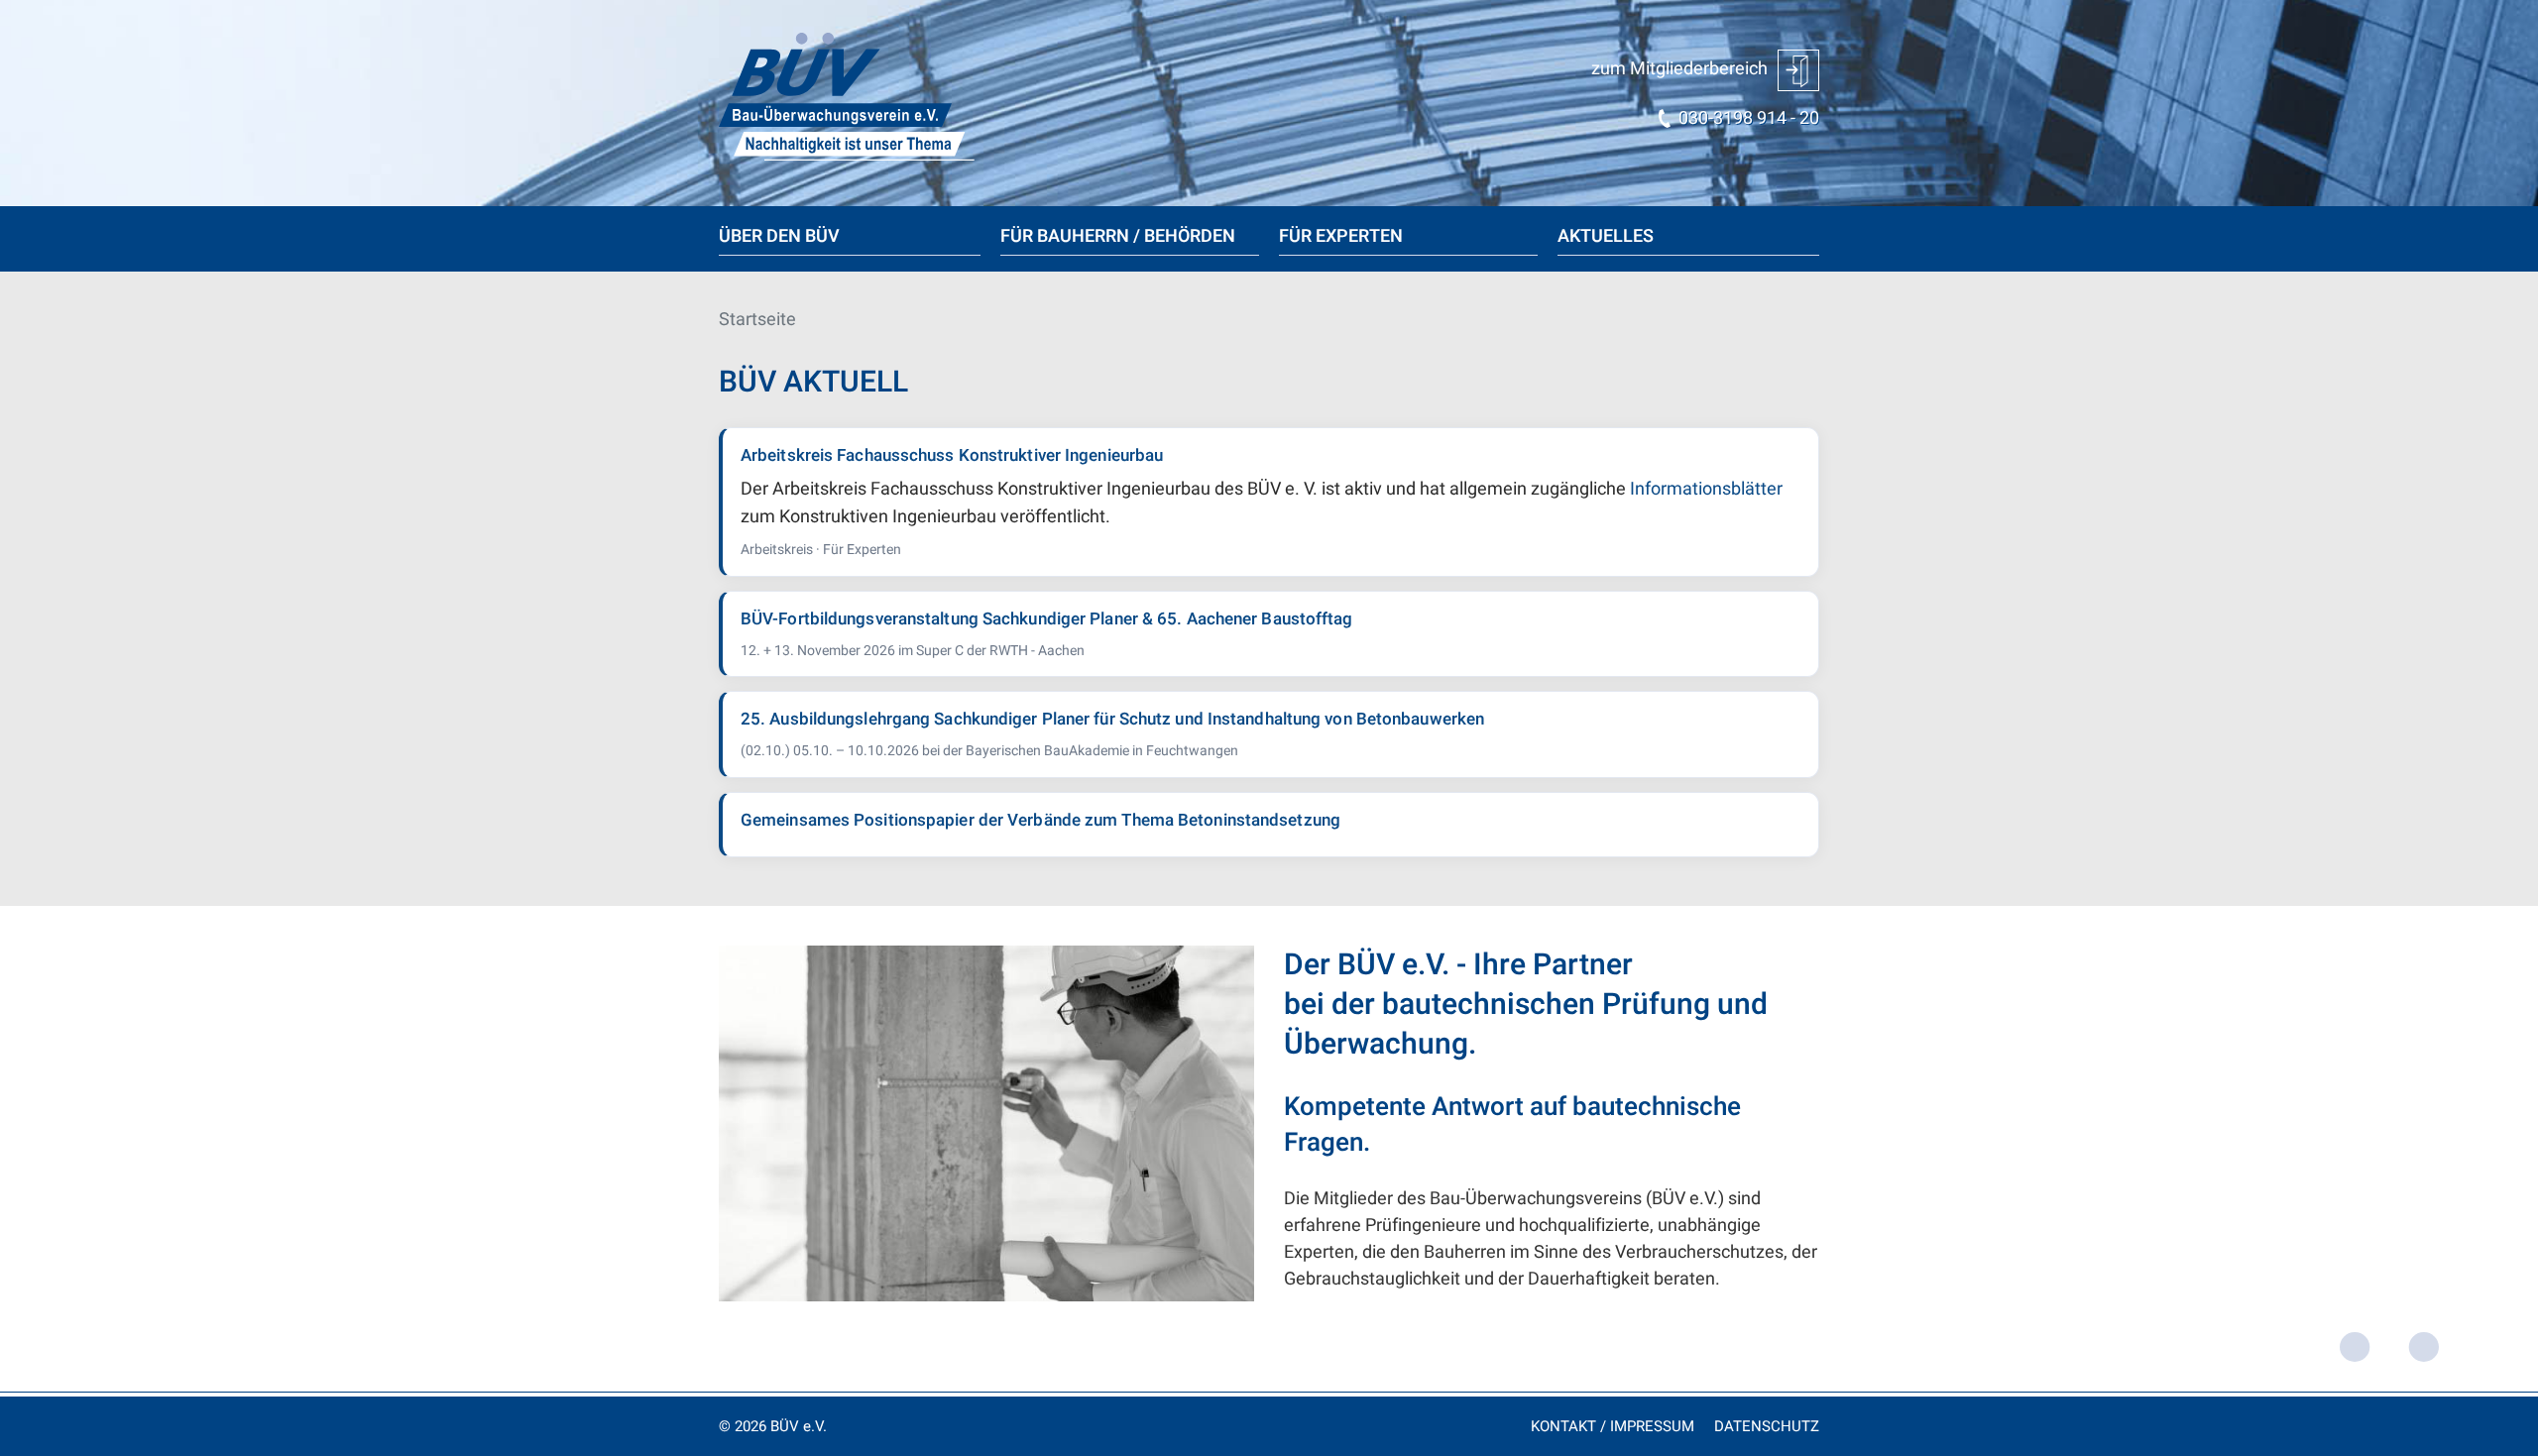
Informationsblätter (1706, 489)
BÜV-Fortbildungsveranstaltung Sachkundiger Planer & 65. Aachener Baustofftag (1047, 619)
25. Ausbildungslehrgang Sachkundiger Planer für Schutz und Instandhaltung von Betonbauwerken (1112, 719)
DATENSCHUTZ (1767, 1426)
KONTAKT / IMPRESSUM (1613, 1426)
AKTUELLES (1606, 236)
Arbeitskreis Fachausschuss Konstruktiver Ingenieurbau (952, 455)
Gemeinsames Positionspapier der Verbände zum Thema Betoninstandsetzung (1040, 820)
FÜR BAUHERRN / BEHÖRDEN (1118, 236)
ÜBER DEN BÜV (779, 236)
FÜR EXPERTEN (1341, 236)
